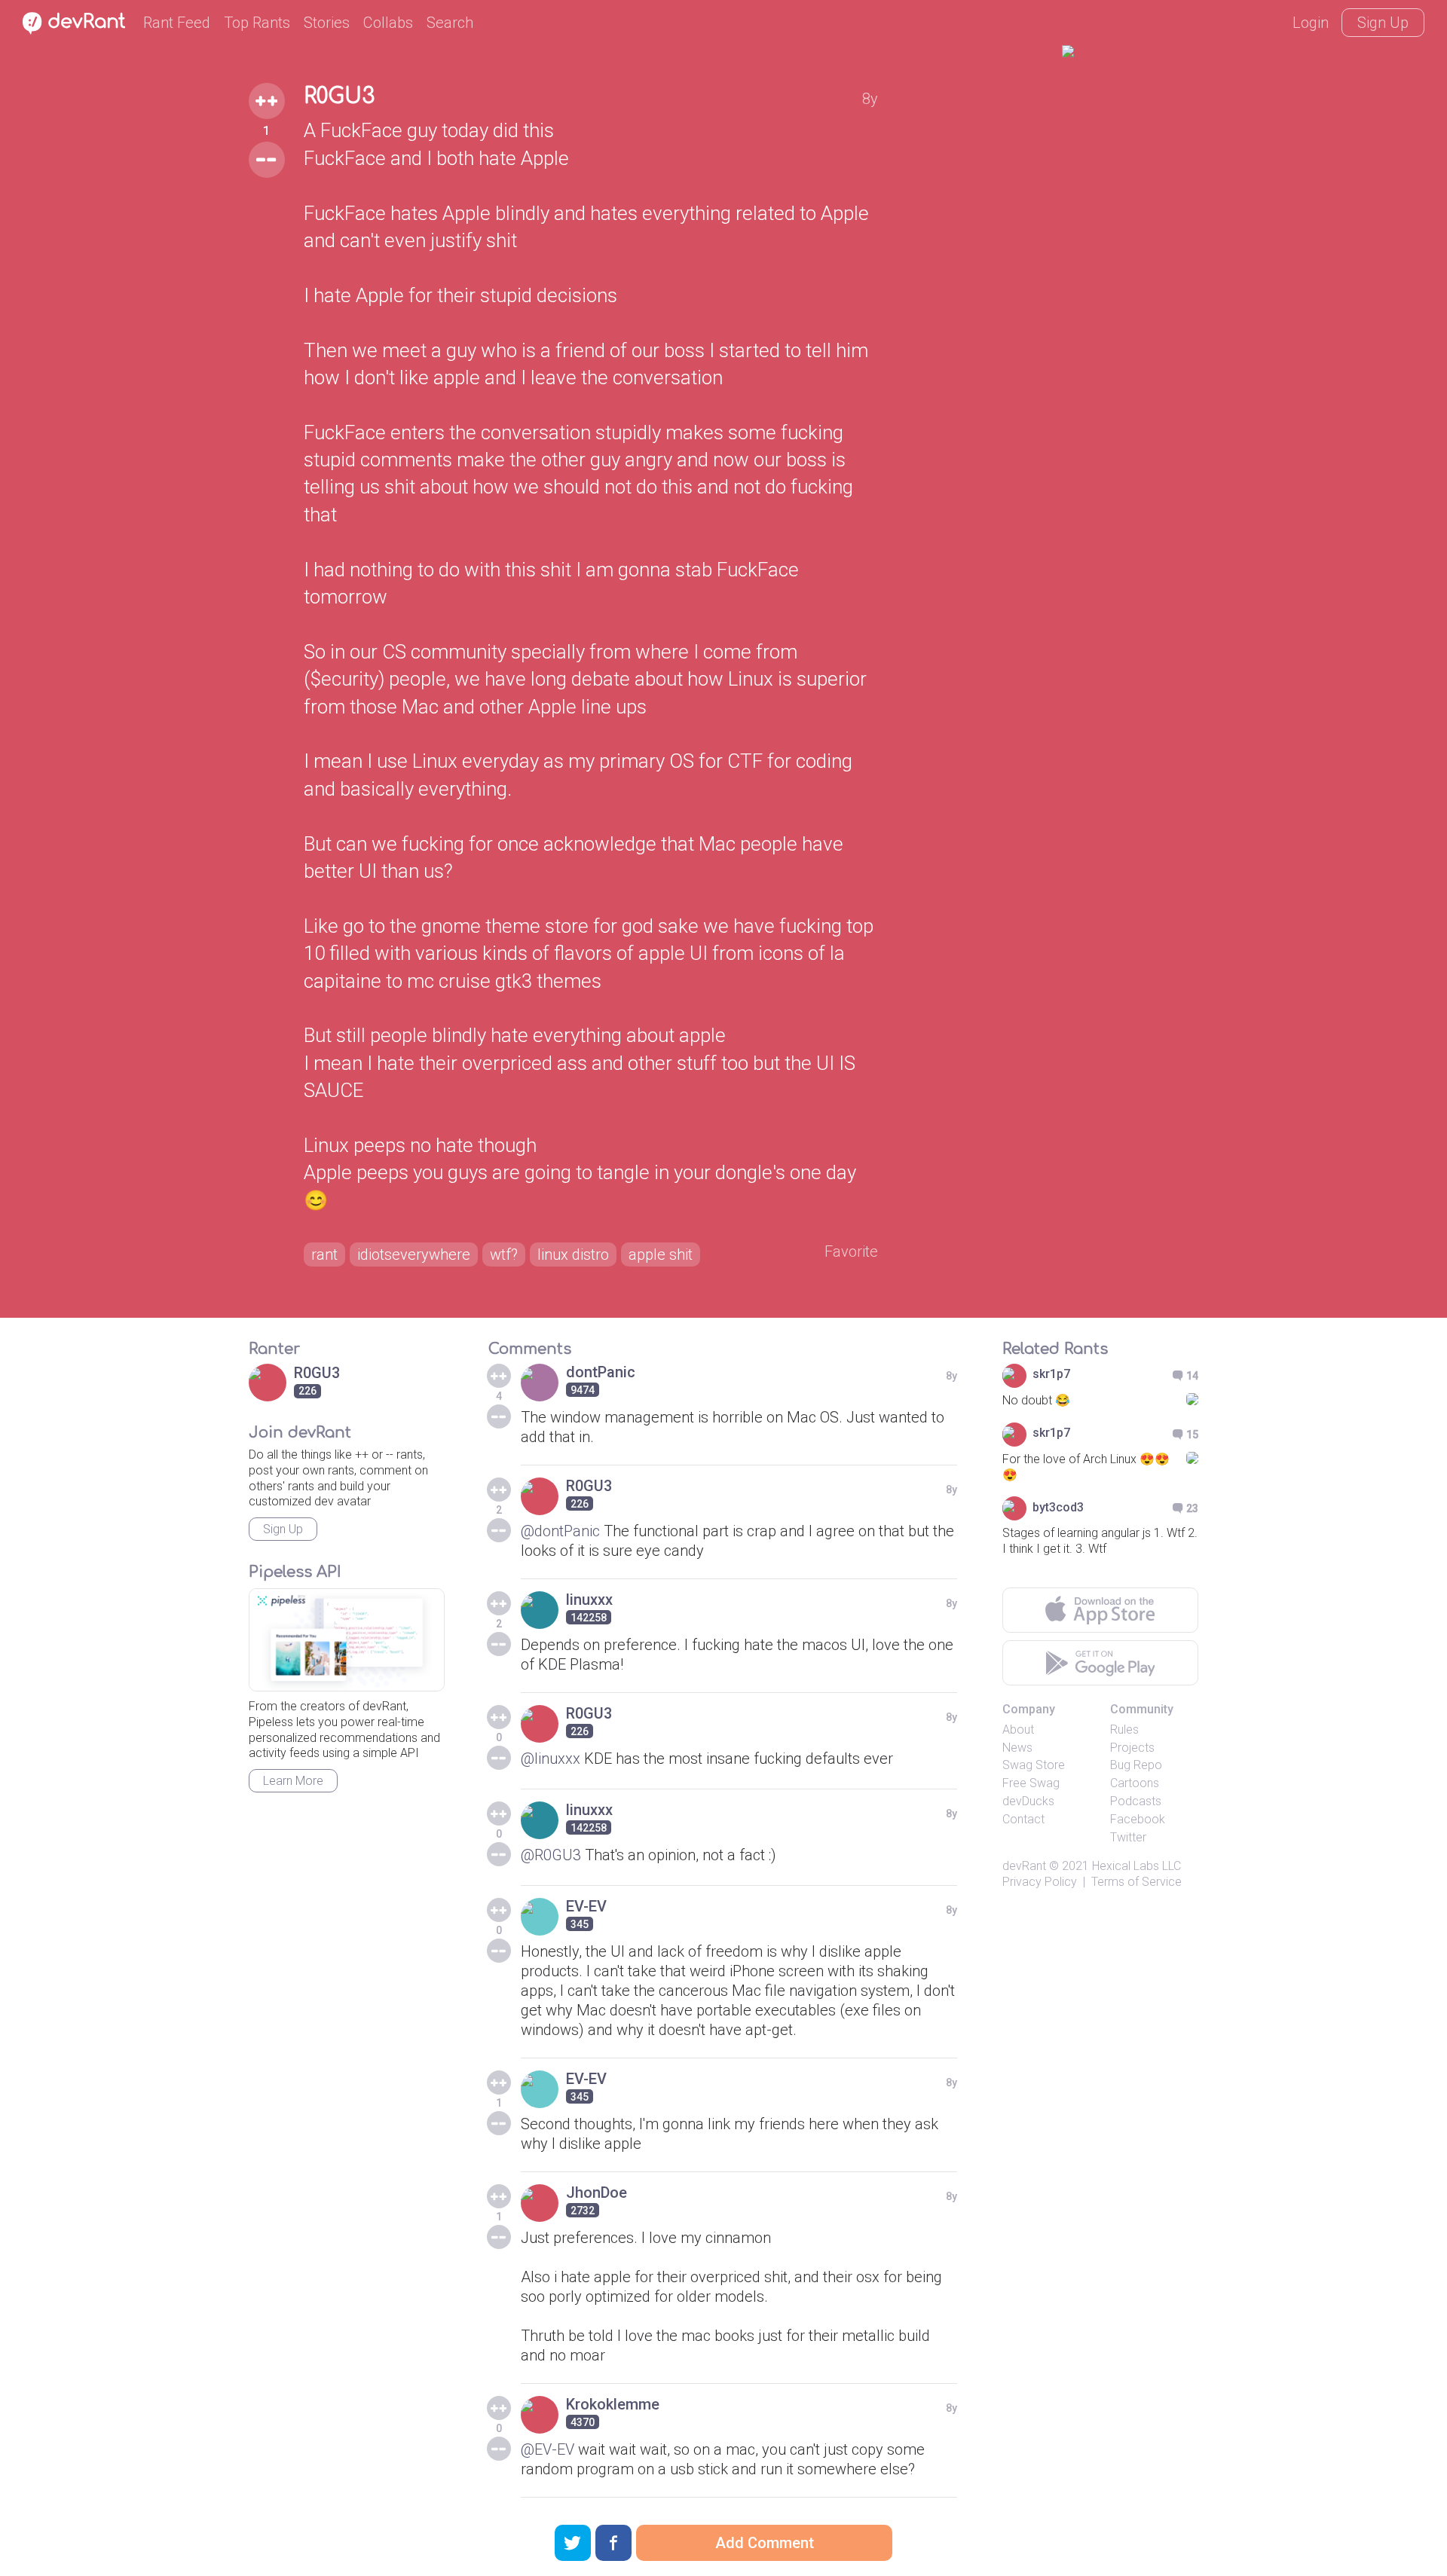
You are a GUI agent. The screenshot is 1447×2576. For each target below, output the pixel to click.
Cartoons (1135, 1783)
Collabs (388, 23)
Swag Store (1034, 1765)
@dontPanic (560, 1531)
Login (1311, 23)
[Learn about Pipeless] (347, 1640)
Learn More (293, 1781)
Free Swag (1031, 1783)
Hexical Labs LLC (1136, 1866)
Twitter (1128, 1837)
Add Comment (765, 2543)
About (1018, 1730)
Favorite (851, 1251)
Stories (327, 23)
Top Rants (257, 23)
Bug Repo (1136, 1765)
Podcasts (1136, 1801)
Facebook (1138, 1819)
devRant (1024, 1866)
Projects (1132, 1748)
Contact (1023, 1819)
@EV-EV (548, 2449)
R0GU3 (339, 96)
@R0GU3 (551, 1855)
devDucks (1028, 1801)
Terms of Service (1136, 1882)
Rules (1124, 1730)
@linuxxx (551, 1759)
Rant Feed (177, 23)
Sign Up (1383, 23)
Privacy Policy (1040, 1882)
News (1017, 1748)
